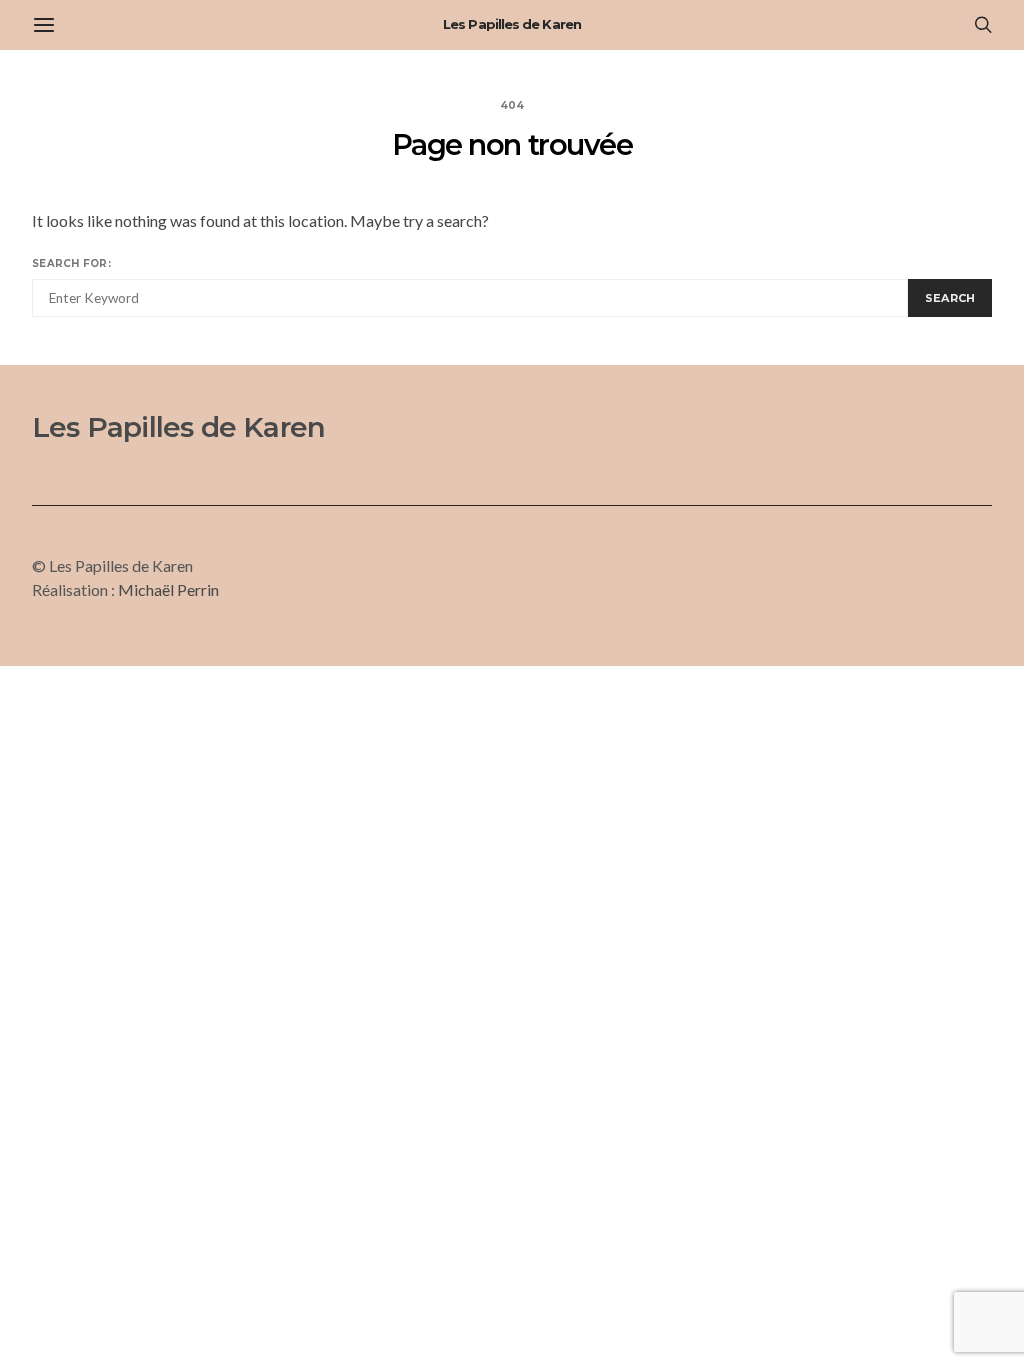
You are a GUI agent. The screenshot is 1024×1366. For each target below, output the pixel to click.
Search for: (71, 263)
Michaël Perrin (168, 589)
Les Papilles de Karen (512, 24)
